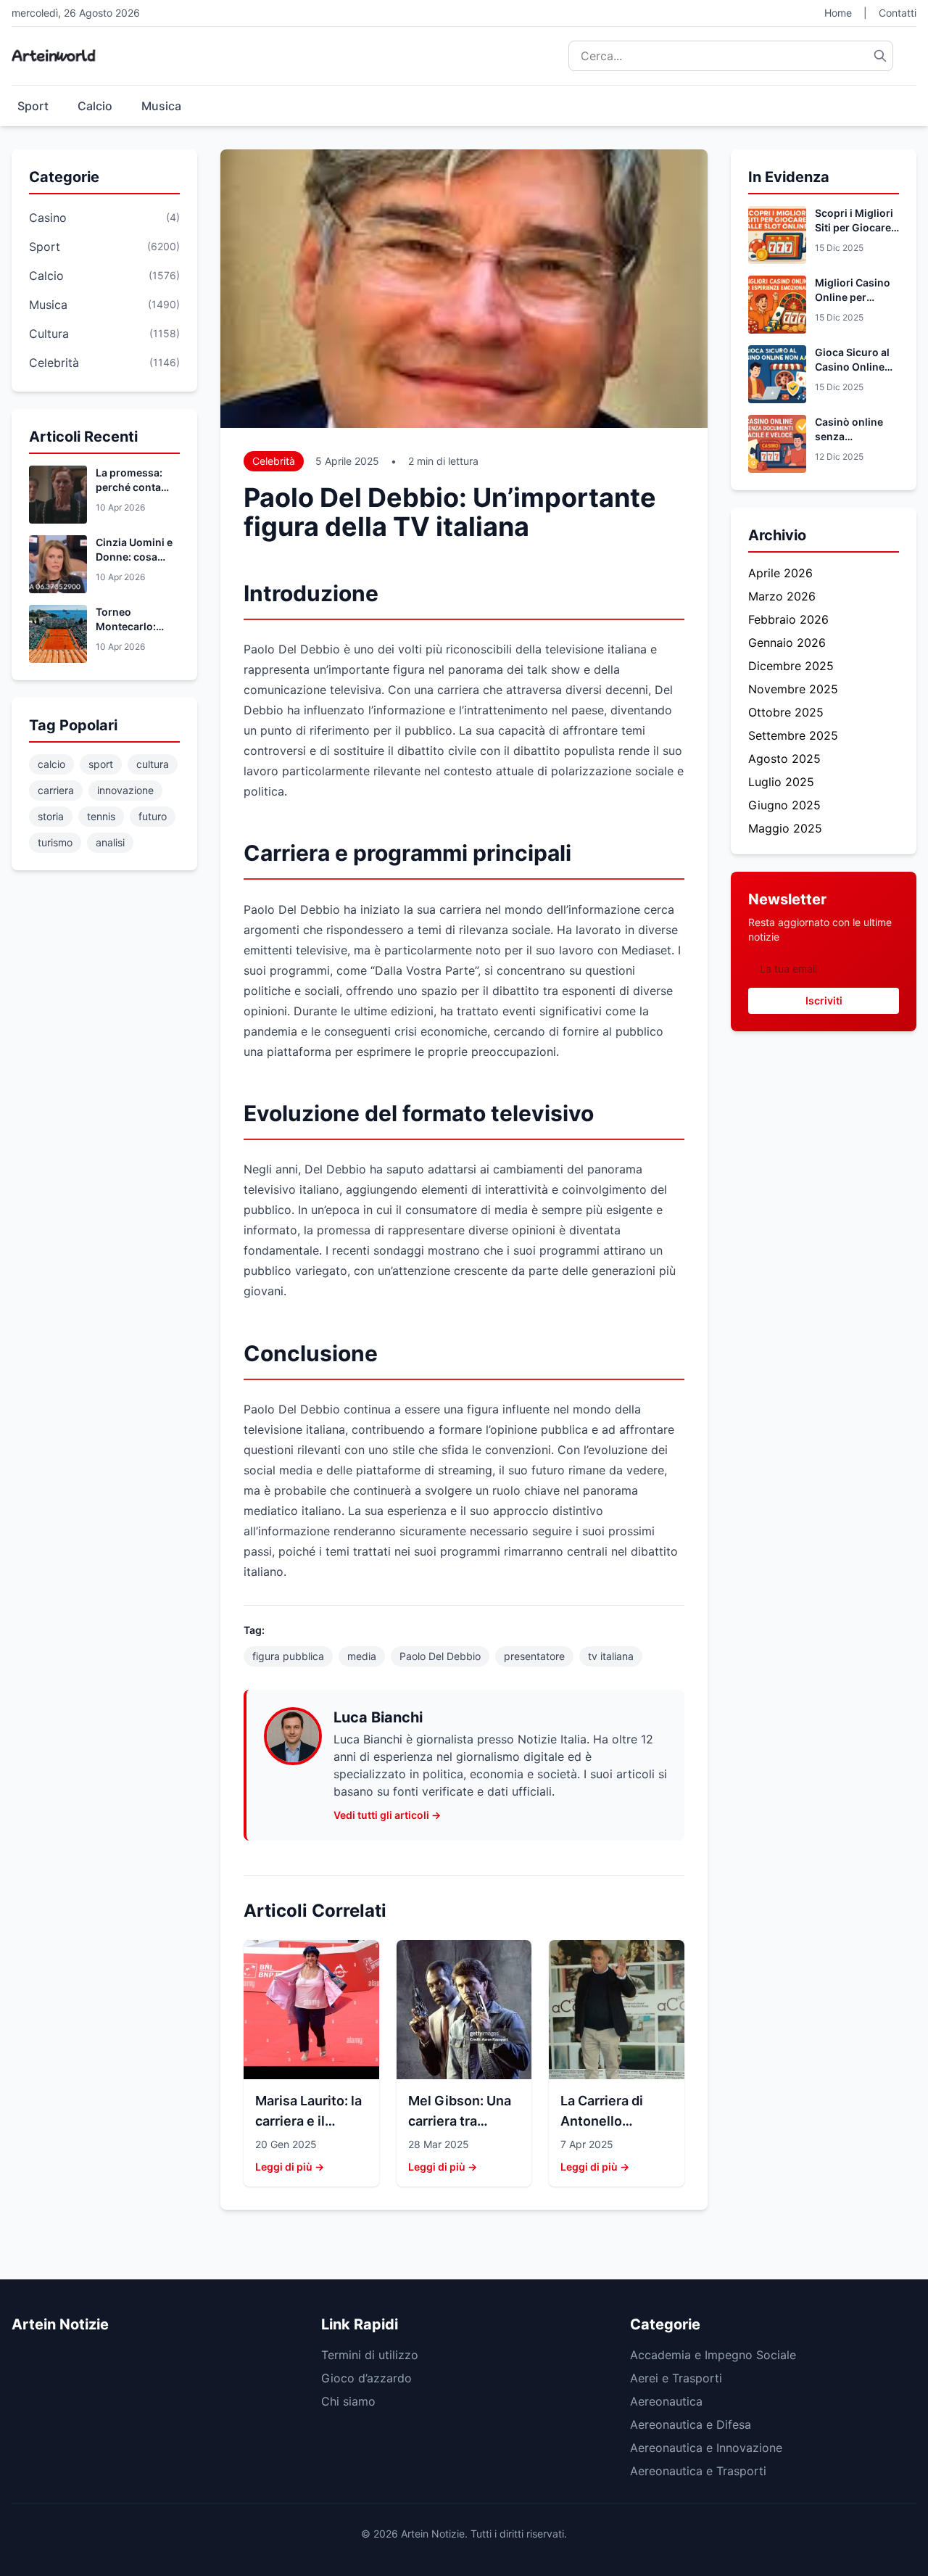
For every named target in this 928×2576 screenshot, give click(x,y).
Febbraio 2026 (788, 619)
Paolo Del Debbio (440, 1656)
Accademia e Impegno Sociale (713, 2355)
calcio (51, 764)
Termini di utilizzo (370, 2355)
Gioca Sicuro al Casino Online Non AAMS (852, 367)
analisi (110, 842)
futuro (153, 816)
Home (838, 13)
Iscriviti (824, 1000)
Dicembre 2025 (791, 666)
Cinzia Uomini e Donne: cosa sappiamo (134, 557)
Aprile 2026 (780, 573)
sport (101, 764)
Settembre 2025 (793, 735)
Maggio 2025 (785, 828)
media (362, 1656)
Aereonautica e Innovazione (706, 2448)
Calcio (95, 106)
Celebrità (274, 461)
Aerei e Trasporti (676, 2378)
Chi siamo (348, 2401)
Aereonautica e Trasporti (698, 2471)
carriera (56, 790)
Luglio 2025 (781, 782)
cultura (153, 764)
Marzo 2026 (782, 596)
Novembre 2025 (793, 689)
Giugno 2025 (784, 805)
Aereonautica (666, 2401)
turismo (55, 842)
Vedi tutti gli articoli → (387, 1815)
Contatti (898, 13)
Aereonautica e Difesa (691, 2424)
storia (51, 816)
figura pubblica (288, 1656)
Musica (161, 106)
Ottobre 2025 (786, 712)
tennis (101, 816)
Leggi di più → (290, 2167)
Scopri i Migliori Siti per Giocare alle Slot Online (854, 227)
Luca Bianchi (378, 1717)
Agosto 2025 (784, 759)
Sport (33, 106)
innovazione (125, 790)
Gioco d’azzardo (366, 2378)
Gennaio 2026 (787, 643)
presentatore (534, 1656)
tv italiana (611, 1656)
